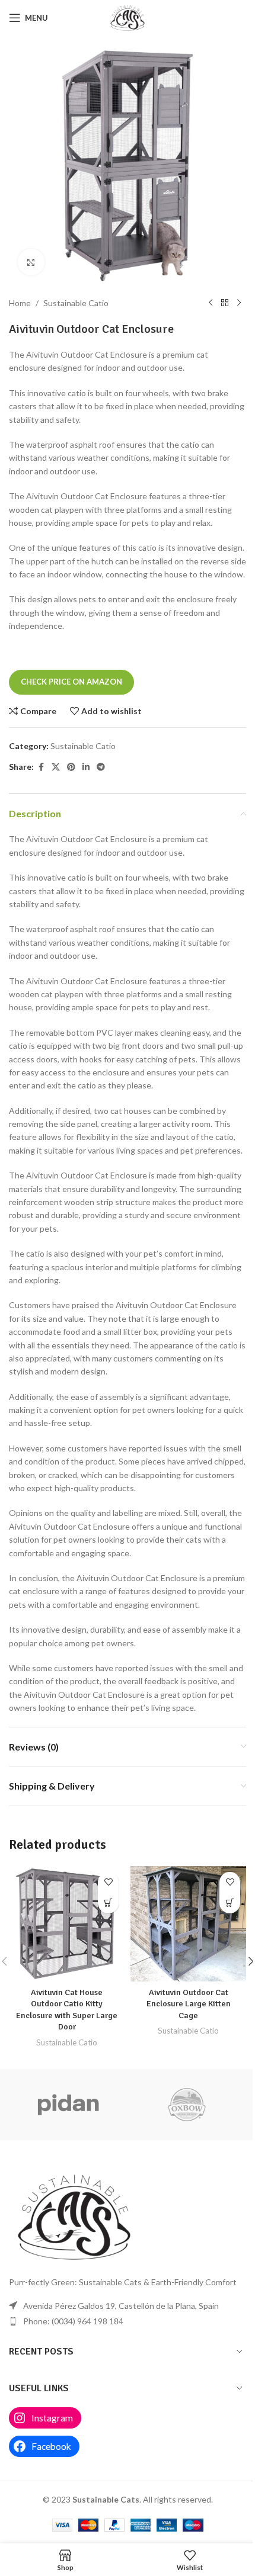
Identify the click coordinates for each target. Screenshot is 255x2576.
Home (20, 303)
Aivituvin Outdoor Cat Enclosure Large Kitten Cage (189, 2004)
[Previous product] (211, 303)
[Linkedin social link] (86, 767)
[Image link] (74, 2216)
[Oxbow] (187, 2105)
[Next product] (239, 303)
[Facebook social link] (41, 767)
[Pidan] (68, 2105)
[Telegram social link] (101, 767)
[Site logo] (127, 17)
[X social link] (56, 767)
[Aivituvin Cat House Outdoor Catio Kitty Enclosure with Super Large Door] (67, 1924)
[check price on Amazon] (108, 1903)
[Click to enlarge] (31, 262)
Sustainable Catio (76, 303)
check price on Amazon (71, 682)
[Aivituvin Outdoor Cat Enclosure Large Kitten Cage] (188, 1924)
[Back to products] (225, 303)
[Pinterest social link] (71, 767)
